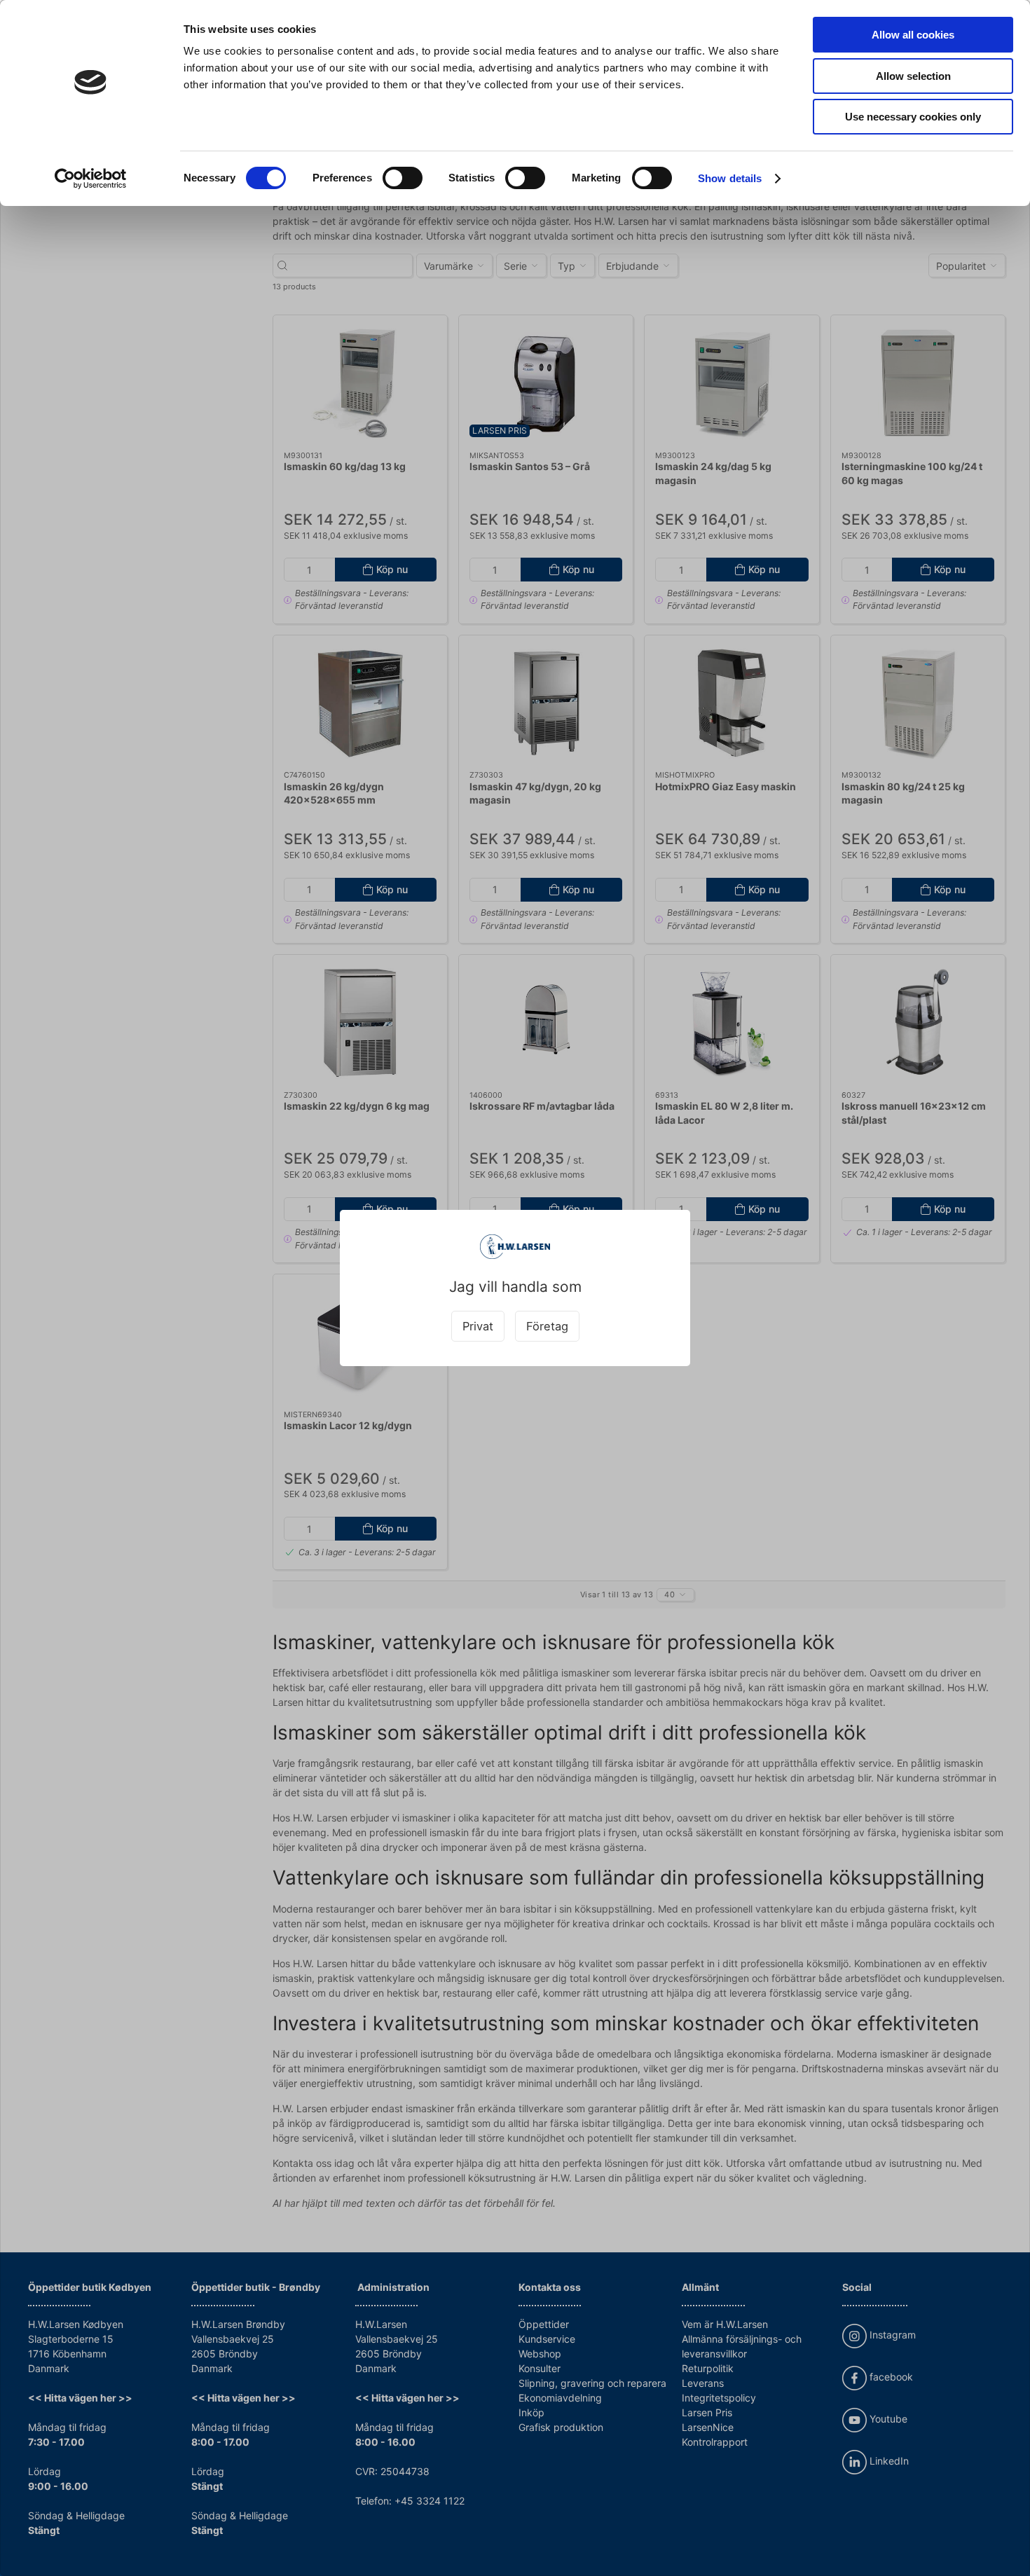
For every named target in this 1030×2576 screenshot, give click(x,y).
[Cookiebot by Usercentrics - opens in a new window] (91, 179)
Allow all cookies (913, 35)
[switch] (403, 178)
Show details (730, 178)
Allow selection (913, 76)
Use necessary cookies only (913, 117)
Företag (547, 1326)
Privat (478, 1326)
